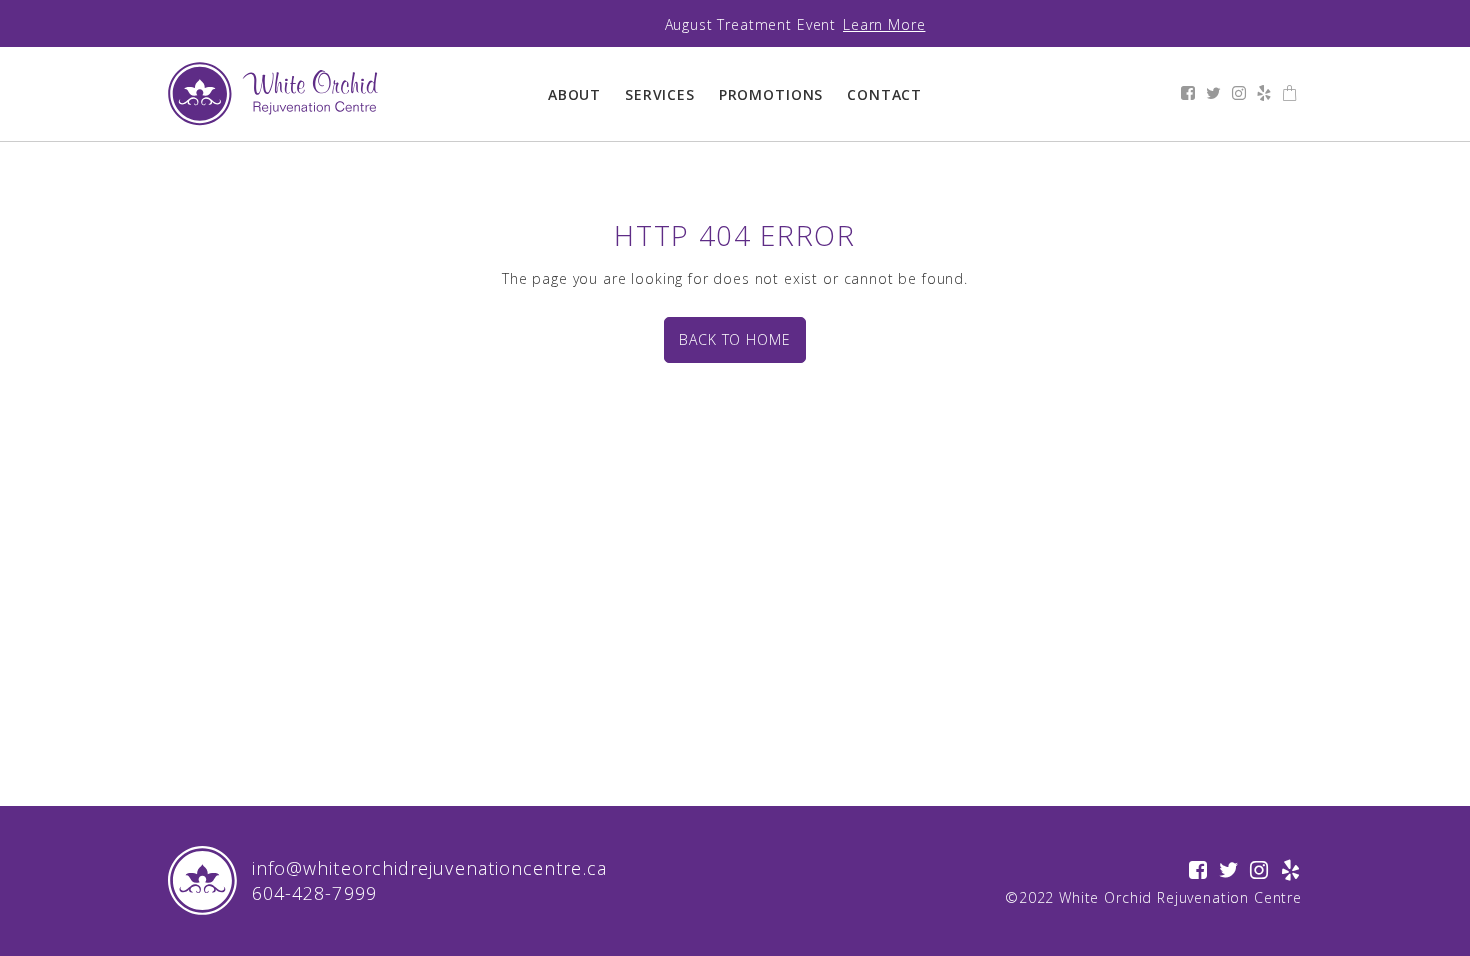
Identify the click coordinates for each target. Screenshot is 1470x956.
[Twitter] (1214, 94)
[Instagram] (1239, 94)
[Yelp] (1264, 94)
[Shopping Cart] (1290, 94)
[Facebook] (1188, 94)
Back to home (734, 339)
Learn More (884, 24)
